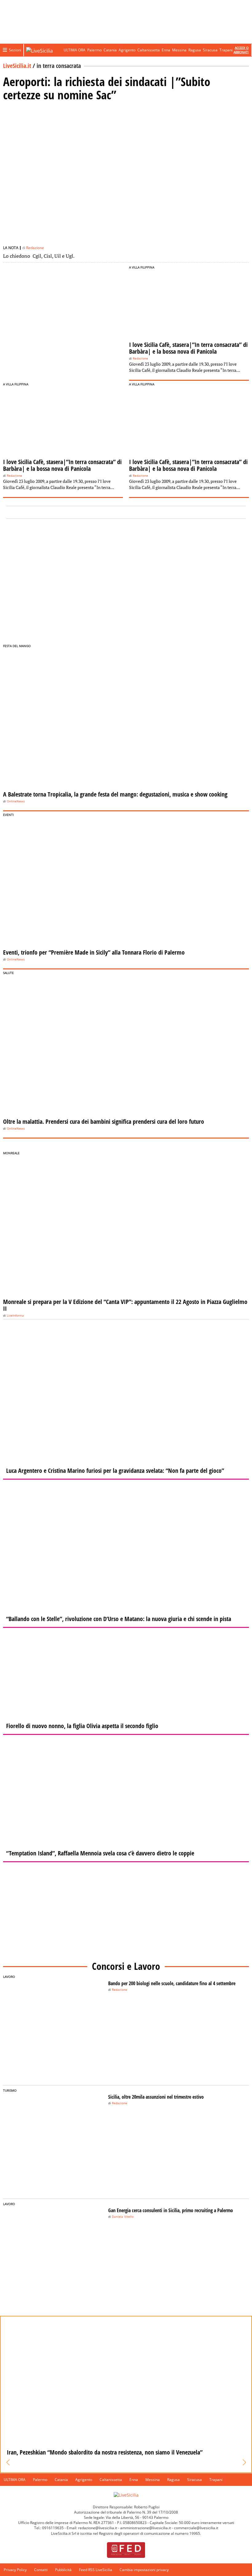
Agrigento (127, 50)
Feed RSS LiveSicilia (96, 2570)
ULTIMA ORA (75, 50)
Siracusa (210, 50)
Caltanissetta (149, 50)
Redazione (35, 248)
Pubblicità (63, 2570)
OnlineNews (16, 801)
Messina (179, 50)
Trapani (226, 50)
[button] (8, 2463)
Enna (166, 50)
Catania (110, 50)
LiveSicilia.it (17, 66)
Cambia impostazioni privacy (144, 2570)
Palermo (94, 50)
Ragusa (195, 50)
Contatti (41, 2570)
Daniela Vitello (123, 2217)
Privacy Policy (15, 2570)
